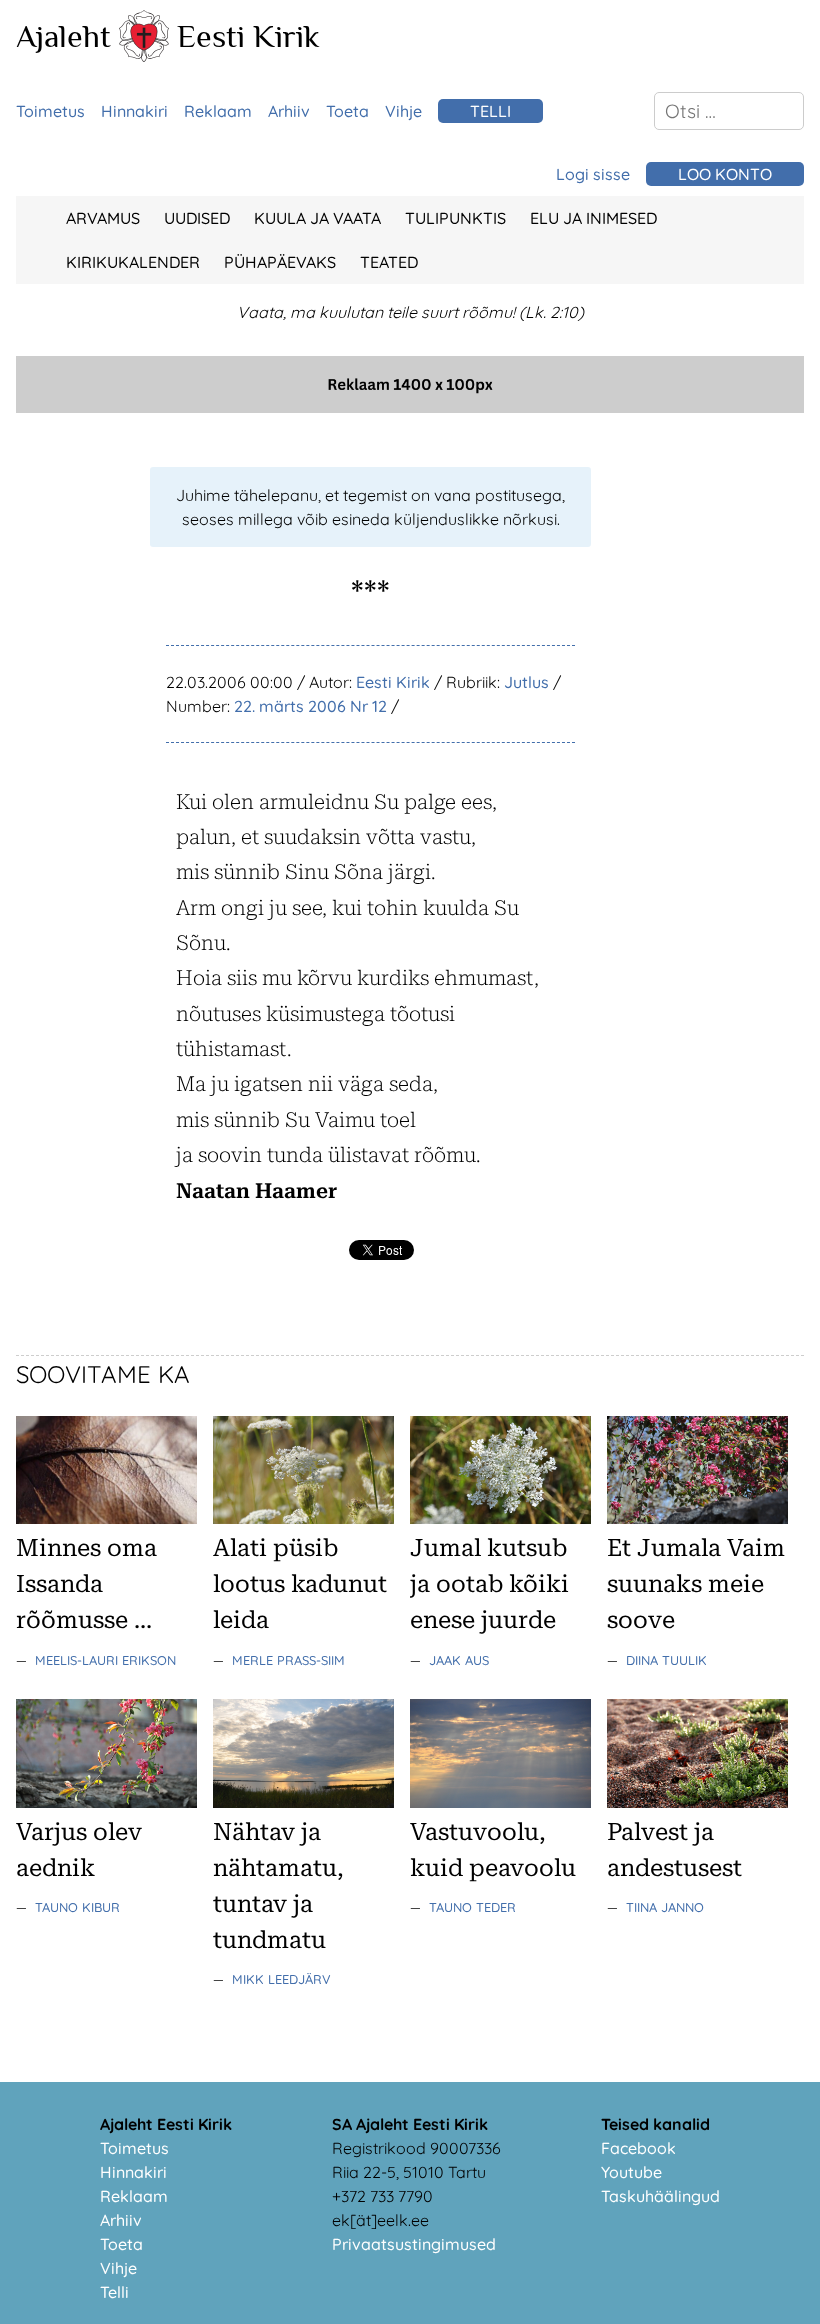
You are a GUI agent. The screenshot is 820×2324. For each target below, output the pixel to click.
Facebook (638, 2148)
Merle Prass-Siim (288, 1660)
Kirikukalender (133, 262)
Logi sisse (593, 174)
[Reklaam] (410, 407)
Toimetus (50, 111)
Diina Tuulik (666, 1660)
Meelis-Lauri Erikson (105, 1660)
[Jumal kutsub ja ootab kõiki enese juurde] (500, 1518)
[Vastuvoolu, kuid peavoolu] (500, 1802)
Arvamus (103, 218)
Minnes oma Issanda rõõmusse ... (86, 1584)
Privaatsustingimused (414, 2244)
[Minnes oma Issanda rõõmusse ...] (106, 1518)
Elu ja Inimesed (593, 218)
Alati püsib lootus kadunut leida (300, 1584)
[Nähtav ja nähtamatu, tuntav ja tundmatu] (303, 1802)
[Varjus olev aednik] (106, 1802)
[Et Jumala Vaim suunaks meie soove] (697, 1518)
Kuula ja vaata (317, 218)
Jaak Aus (459, 1660)
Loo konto (725, 174)
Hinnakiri (134, 111)
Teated (389, 262)
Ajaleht (63, 36)
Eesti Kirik (248, 36)
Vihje (403, 111)
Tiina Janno (665, 1907)
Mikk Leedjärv (281, 1979)
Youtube (631, 2172)
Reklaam (218, 111)
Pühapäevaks (280, 262)
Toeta (347, 111)
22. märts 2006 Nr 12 (310, 706)
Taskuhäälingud (660, 2196)
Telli (490, 111)
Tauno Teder (472, 1907)
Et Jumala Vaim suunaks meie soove (696, 1584)
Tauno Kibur (77, 1907)
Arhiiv (289, 111)
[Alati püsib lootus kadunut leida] (303, 1518)
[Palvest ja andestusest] (697, 1802)
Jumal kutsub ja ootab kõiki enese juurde (489, 1584)
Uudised (197, 218)
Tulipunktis (455, 218)
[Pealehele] (144, 56)
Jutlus (526, 682)
